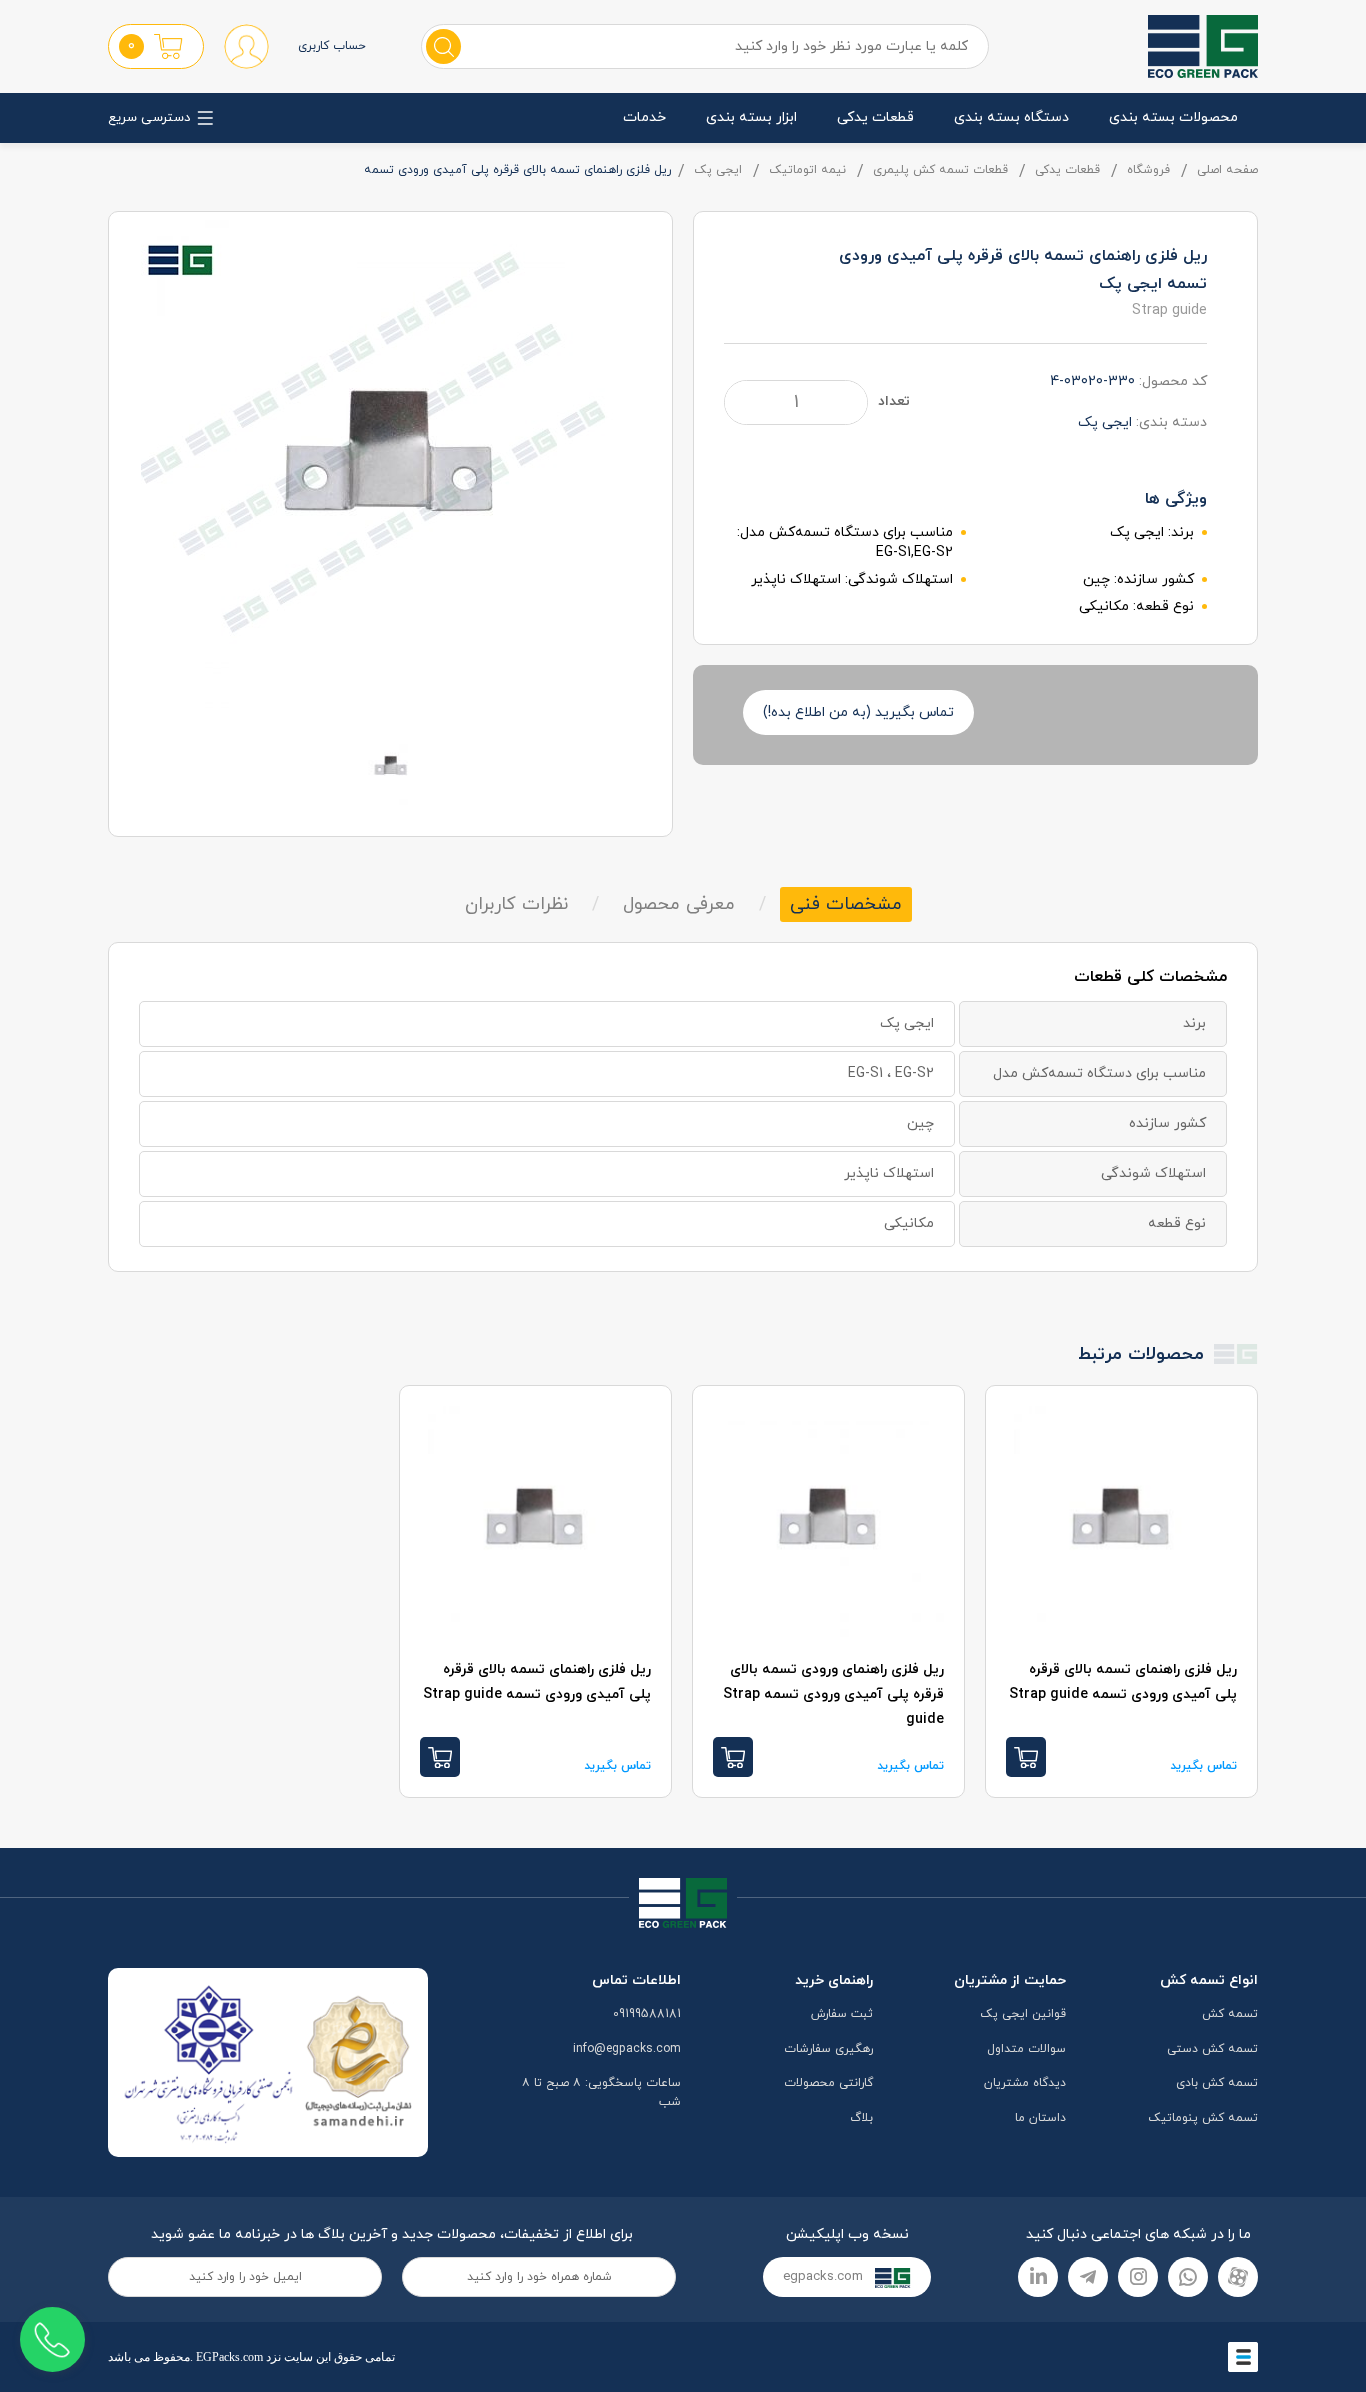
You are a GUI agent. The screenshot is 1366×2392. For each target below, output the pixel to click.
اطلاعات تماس (636, 1980)
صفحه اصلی (1227, 170)
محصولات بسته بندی (1173, 117)
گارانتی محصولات (828, 2083)
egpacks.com (825, 2277)
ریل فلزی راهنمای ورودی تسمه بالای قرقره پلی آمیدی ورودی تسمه (833, 1694)
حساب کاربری (332, 46)
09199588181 (647, 2014)
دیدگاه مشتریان (1025, 2083)
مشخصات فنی (846, 904)
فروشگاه (1148, 170)
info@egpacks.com (627, 2049)
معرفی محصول (679, 904)
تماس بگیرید (1203, 1766)
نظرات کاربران (516, 904)
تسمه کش (1230, 2014)
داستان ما (1040, 2118)
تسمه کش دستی (1212, 2049)
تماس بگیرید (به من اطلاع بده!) (858, 712)
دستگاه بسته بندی (1011, 117)
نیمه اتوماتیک (807, 170)
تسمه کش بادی (1217, 2083)
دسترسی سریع (149, 118)
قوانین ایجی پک (1023, 2014)
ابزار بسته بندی (751, 117)
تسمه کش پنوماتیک (1203, 2118)
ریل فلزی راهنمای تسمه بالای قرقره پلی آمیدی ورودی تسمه (1123, 1682)
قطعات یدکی (875, 117)
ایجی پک (718, 170)
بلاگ (861, 2118)
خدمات (644, 117)
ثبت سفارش (842, 2014)
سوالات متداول (1026, 2049)
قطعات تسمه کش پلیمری (940, 170)
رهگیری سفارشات (828, 2049)
